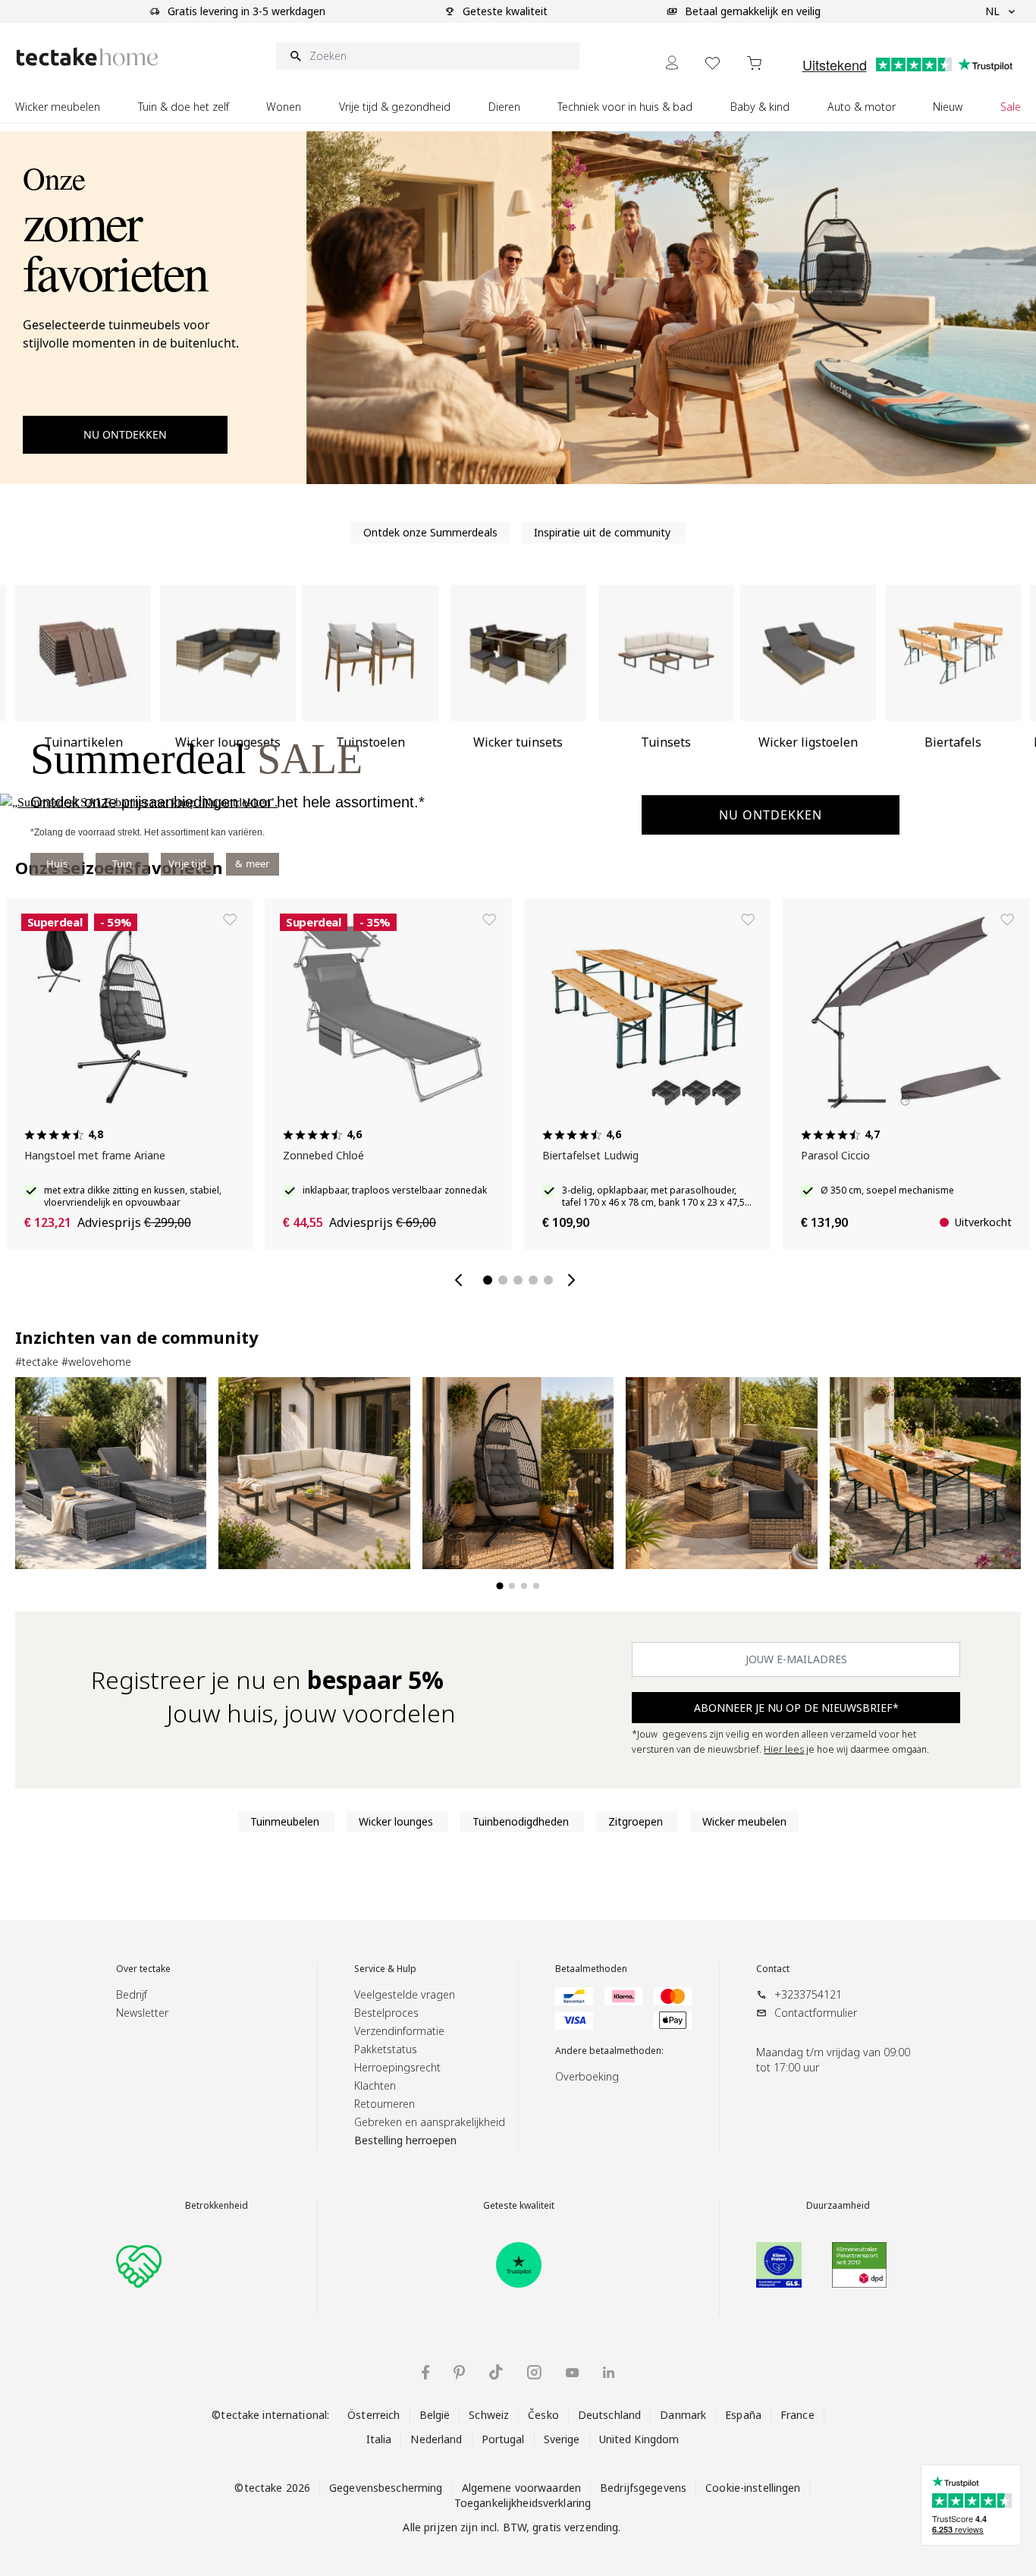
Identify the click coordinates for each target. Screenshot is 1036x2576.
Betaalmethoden (591, 1969)
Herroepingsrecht (397, 2067)
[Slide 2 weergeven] (512, 1586)
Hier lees (784, 1749)
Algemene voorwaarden (522, 2488)
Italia (379, 2439)
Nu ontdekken (771, 815)
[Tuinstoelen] (228, 683)
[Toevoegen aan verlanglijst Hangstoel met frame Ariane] (230, 920)
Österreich (374, 2415)
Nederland (436, 2439)
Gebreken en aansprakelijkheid (430, 2122)
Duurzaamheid (838, 2206)
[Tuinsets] (518, 683)
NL (992, 11)
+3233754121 (808, 1994)
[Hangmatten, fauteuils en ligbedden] (953, 683)
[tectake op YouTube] (572, 2373)
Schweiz (489, 2415)
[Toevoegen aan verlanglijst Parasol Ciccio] (1007, 920)
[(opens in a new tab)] (519, 2265)
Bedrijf (132, 1994)
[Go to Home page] (87, 57)
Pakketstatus (386, 2049)
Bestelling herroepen (405, 2140)
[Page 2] (503, 1280)
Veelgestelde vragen (405, 1994)
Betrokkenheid (217, 2206)
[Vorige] (462, 1280)
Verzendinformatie (399, 2031)
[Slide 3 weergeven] (524, 1586)
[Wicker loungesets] (83, 683)
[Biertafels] (808, 683)
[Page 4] (533, 1280)
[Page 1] (488, 1280)
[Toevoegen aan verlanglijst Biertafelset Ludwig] (748, 920)
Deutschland (609, 2415)
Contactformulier (816, 2013)
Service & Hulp (385, 1969)
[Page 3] (518, 1280)
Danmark (683, 2415)
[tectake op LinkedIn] (609, 2372)
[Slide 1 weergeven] (499, 1585)
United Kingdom (639, 2439)
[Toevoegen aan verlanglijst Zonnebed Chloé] (489, 920)
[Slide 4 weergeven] (536, 1586)
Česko (543, 2415)
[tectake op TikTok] (496, 2372)
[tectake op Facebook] (425, 2372)
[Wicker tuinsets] (370, 683)
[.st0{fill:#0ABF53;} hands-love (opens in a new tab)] (139, 2265)
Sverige (562, 2439)
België (435, 2415)
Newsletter (142, 2013)
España (743, 2415)
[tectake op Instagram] (534, 2372)
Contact (773, 1969)
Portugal (503, 2439)
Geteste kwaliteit (519, 2206)
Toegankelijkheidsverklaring (523, 2503)
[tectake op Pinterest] (459, 2373)
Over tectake (143, 1969)
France (797, 2415)
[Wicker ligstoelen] (666, 683)
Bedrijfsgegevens (643, 2488)
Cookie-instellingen (753, 2488)
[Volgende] (574, 1280)
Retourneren (385, 2104)
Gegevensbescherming (386, 2488)
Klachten (375, 2085)
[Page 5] (548, 1280)
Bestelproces (386, 2013)
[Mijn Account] (672, 63)
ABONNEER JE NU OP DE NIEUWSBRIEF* (796, 1708)
